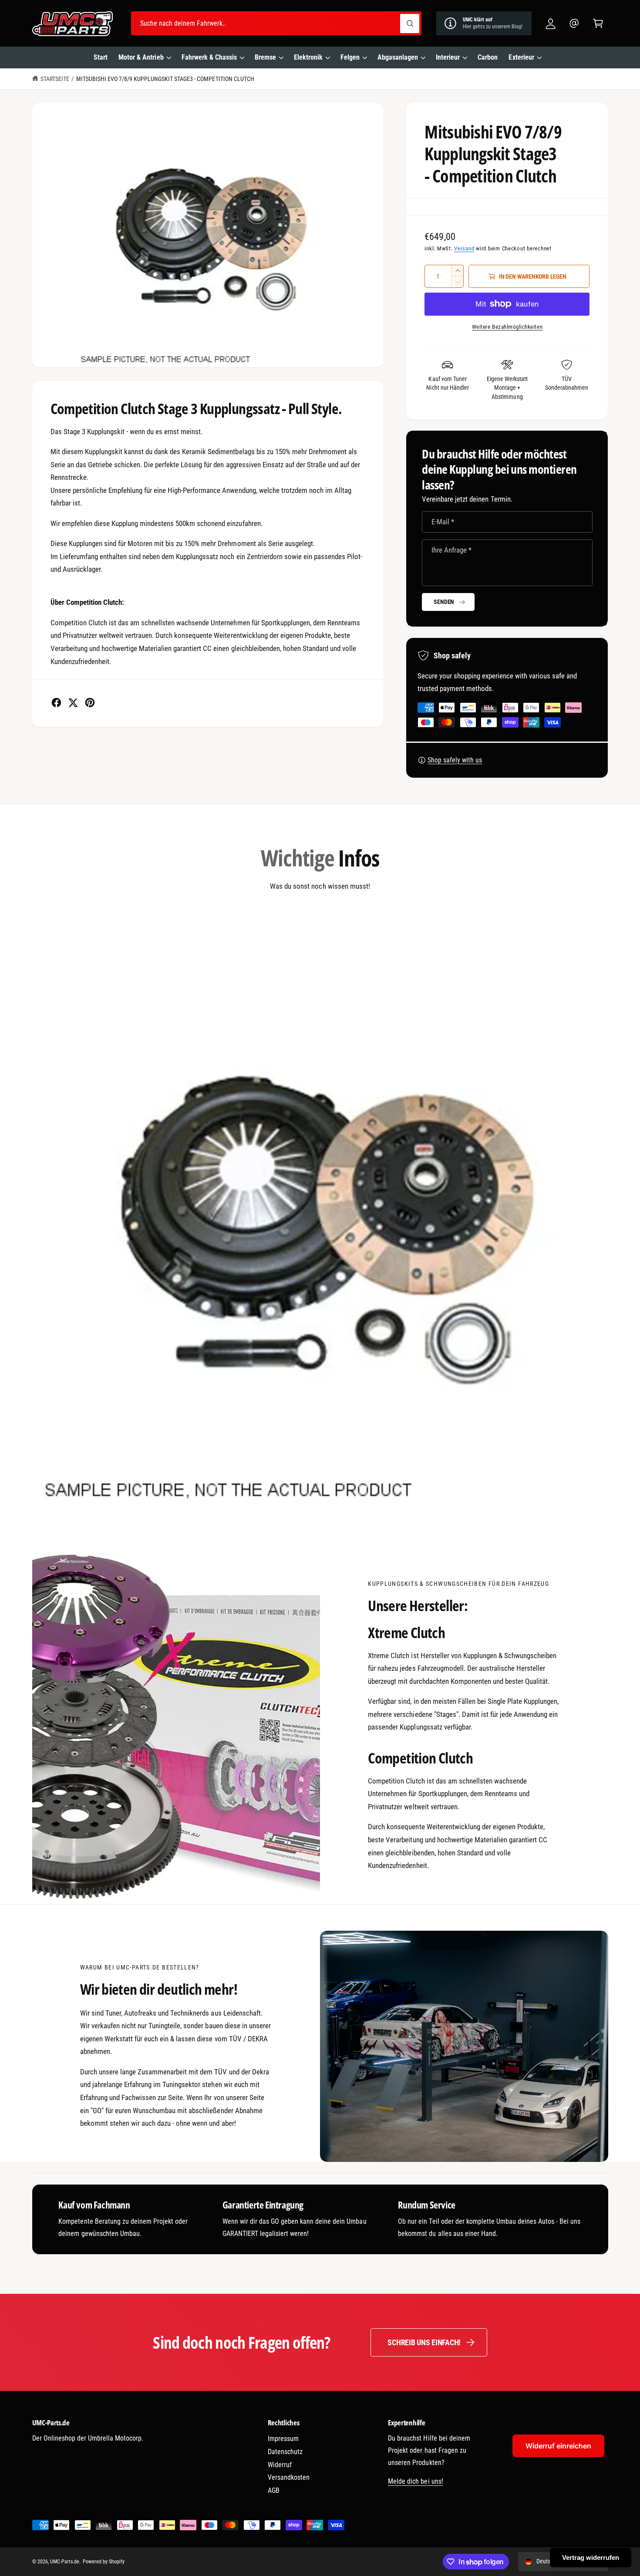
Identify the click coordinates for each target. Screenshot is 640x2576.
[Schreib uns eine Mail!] (574, 23)
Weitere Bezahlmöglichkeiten (507, 327)
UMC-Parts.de (65, 2562)
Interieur (448, 57)
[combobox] (276, 23)
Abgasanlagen (398, 57)
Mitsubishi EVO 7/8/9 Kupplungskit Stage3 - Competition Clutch (165, 79)
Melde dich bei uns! (415, 2481)
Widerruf (280, 2465)
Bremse (265, 57)
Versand (464, 248)
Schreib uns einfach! (424, 2342)
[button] (598, 23)
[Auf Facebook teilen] (56, 703)
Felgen (350, 57)
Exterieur (521, 57)
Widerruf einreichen (558, 2446)
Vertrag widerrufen (591, 2557)
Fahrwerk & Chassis (209, 57)
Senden (444, 602)
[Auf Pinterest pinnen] (90, 703)
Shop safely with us (455, 760)
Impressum (283, 2439)
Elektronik (308, 57)
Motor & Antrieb (141, 57)
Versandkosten (289, 2477)
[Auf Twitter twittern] (73, 703)
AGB (274, 2490)
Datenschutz (285, 2452)
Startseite (55, 79)
